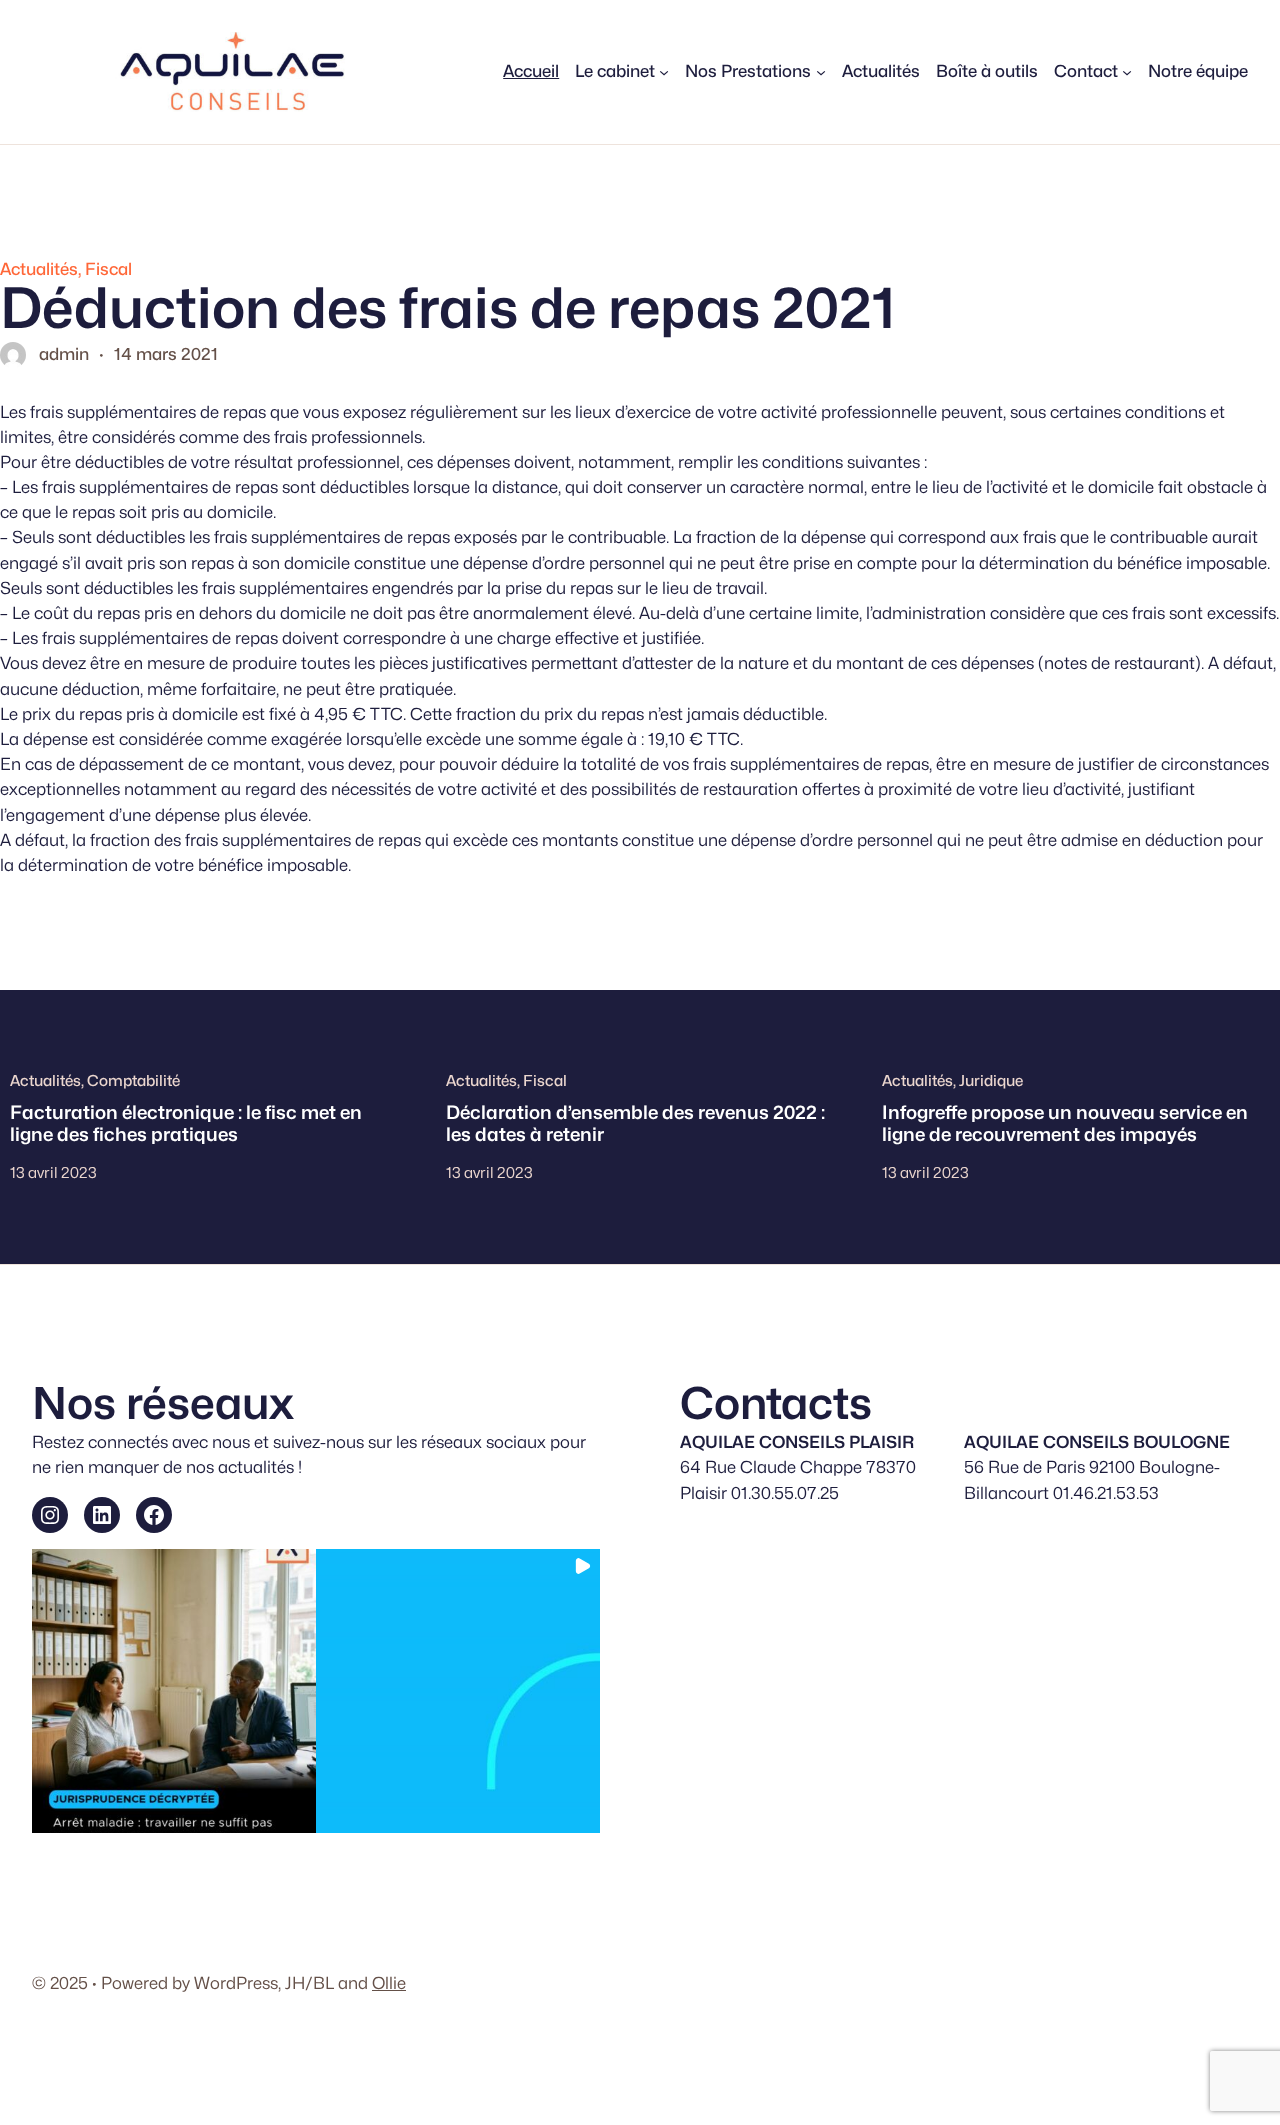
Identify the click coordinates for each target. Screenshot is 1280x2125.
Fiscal (108, 269)
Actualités (39, 269)
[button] (174, 1691)
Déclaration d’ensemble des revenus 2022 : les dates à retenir (635, 1123)
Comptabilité (133, 1080)
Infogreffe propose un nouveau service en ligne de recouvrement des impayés (1065, 1123)
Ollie (389, 1983)
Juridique (991, 1080)
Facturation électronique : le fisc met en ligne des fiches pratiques (186, 1123)
